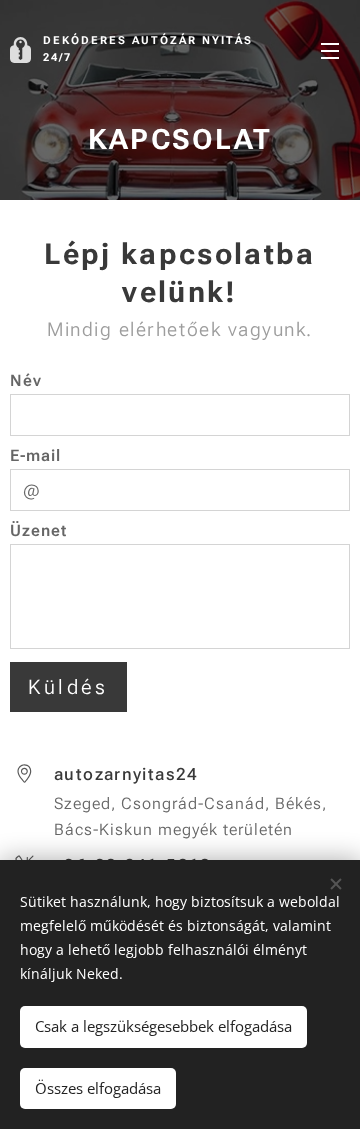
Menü (330, 50)
